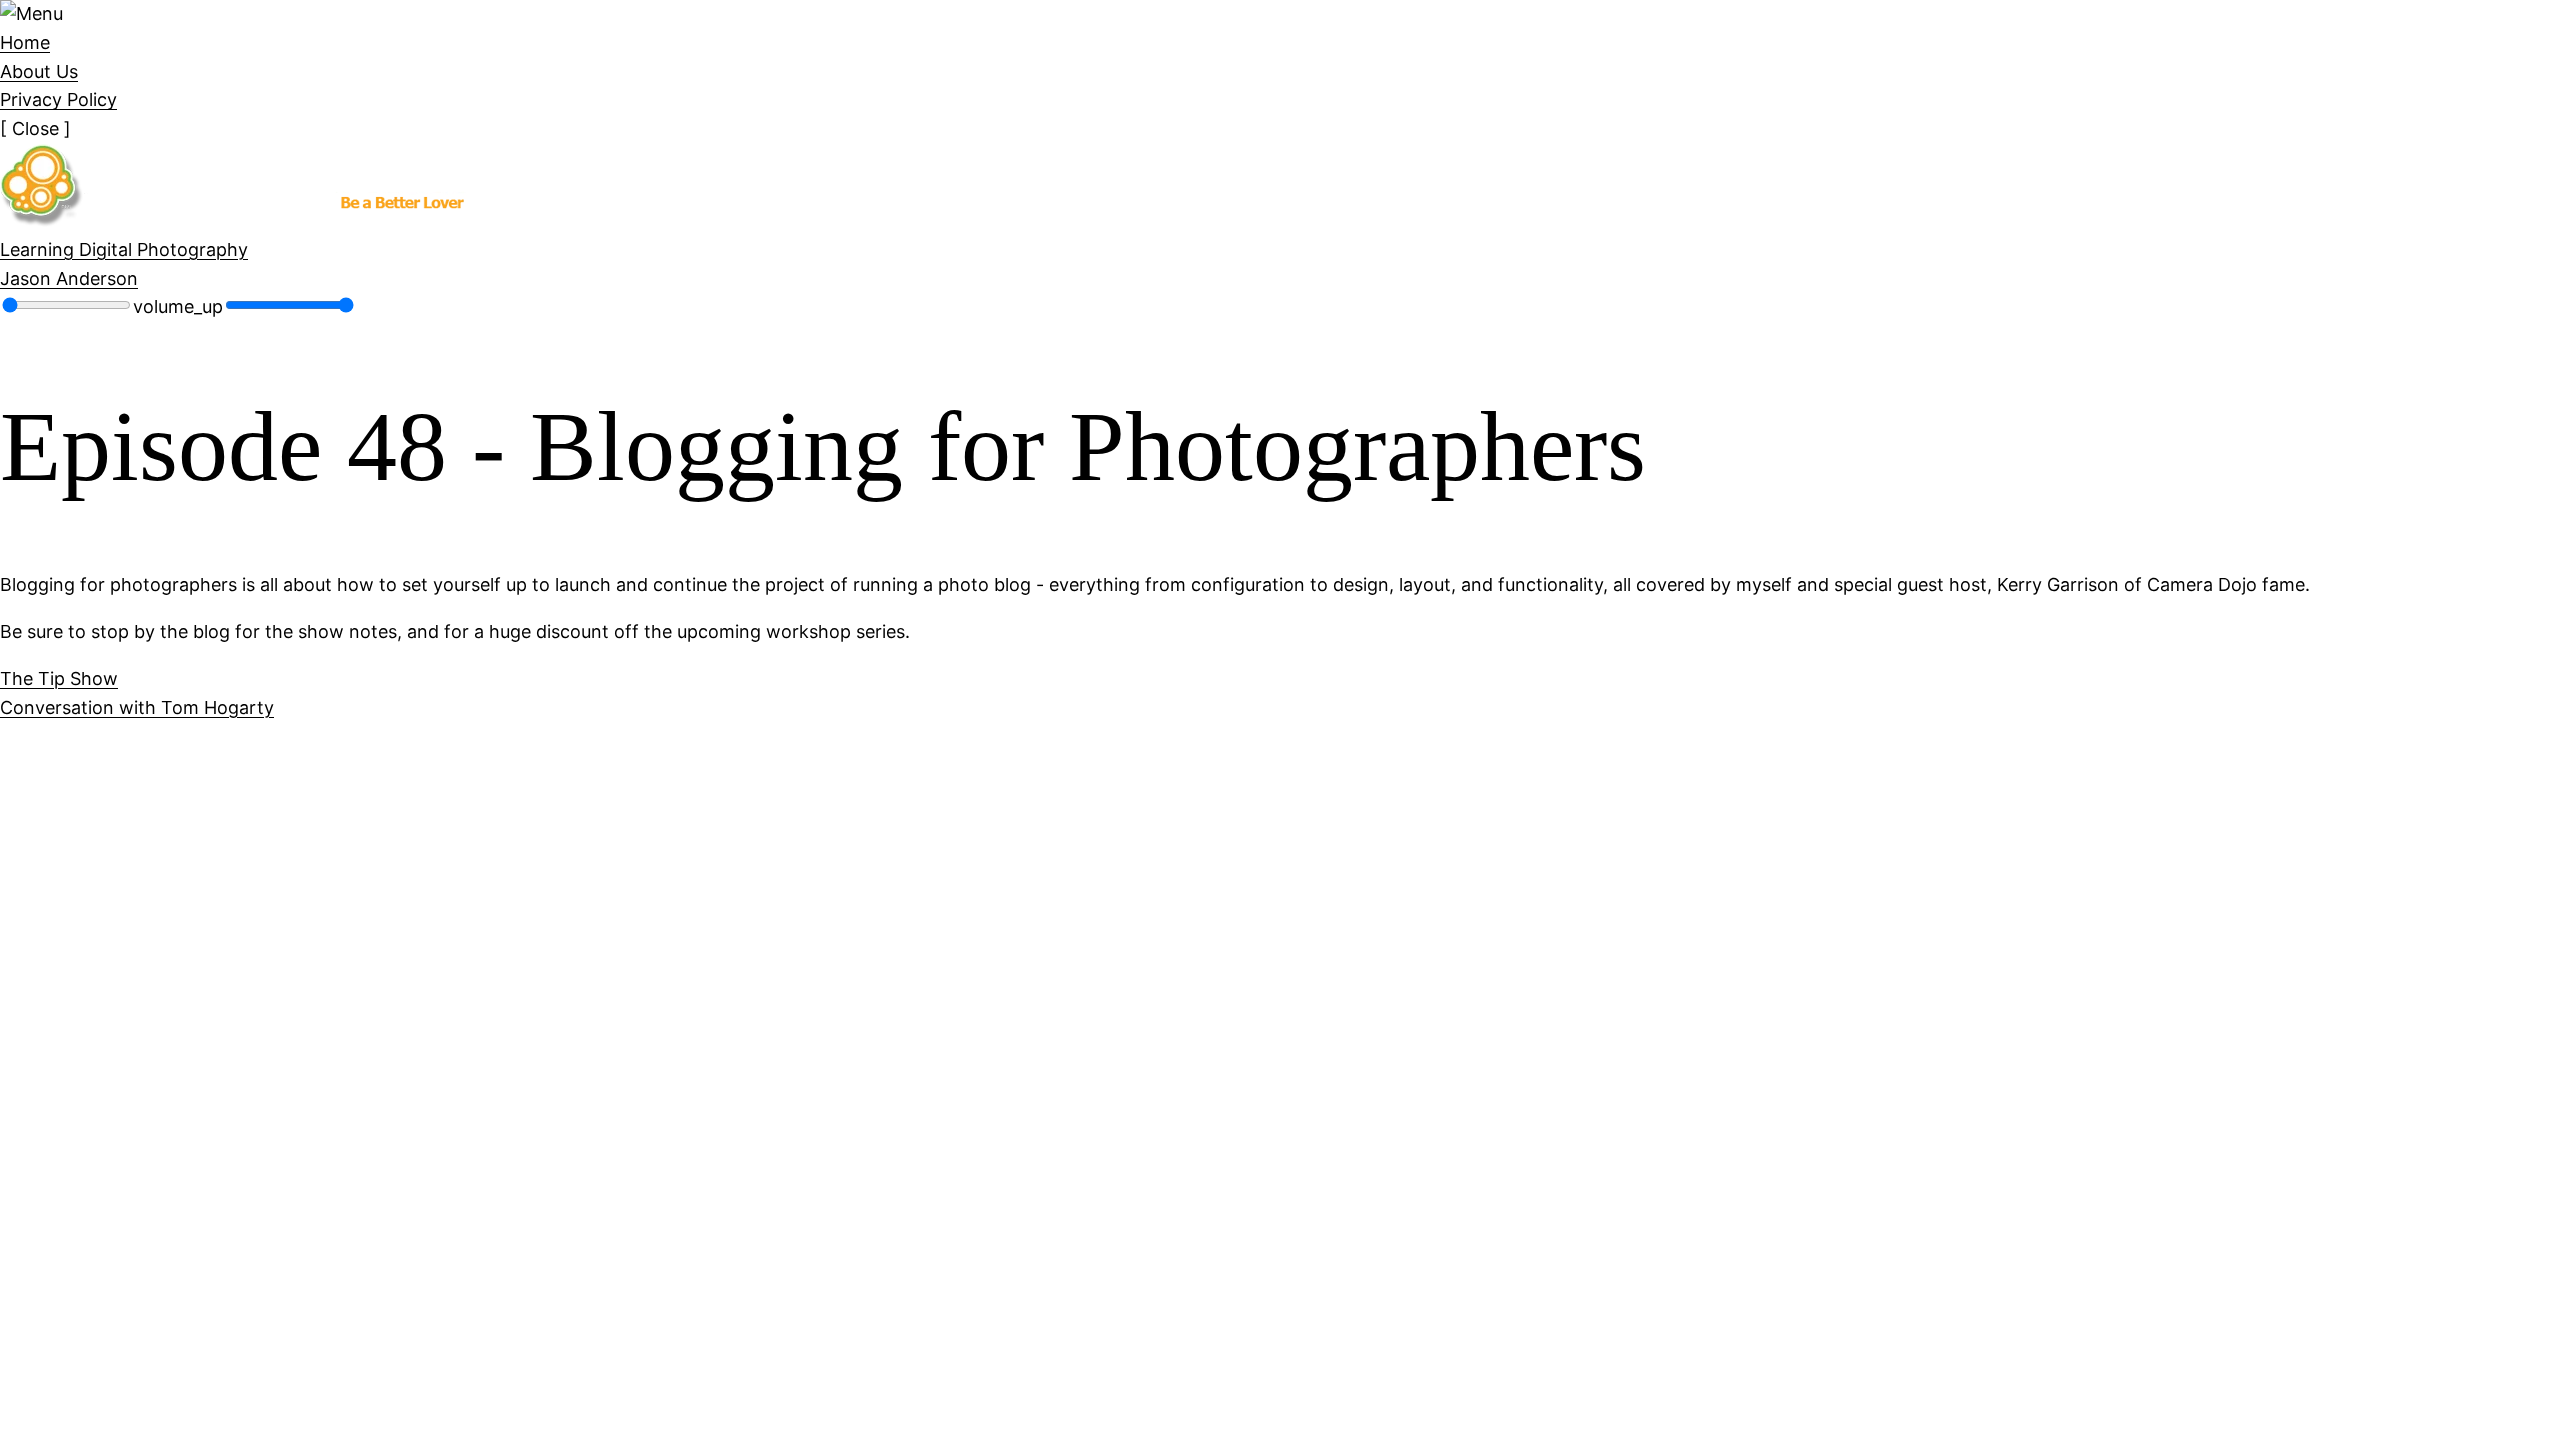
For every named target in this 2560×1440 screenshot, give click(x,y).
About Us (39, 71)
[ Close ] (35, 128)
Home (25, 42)
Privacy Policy (58, 99)
